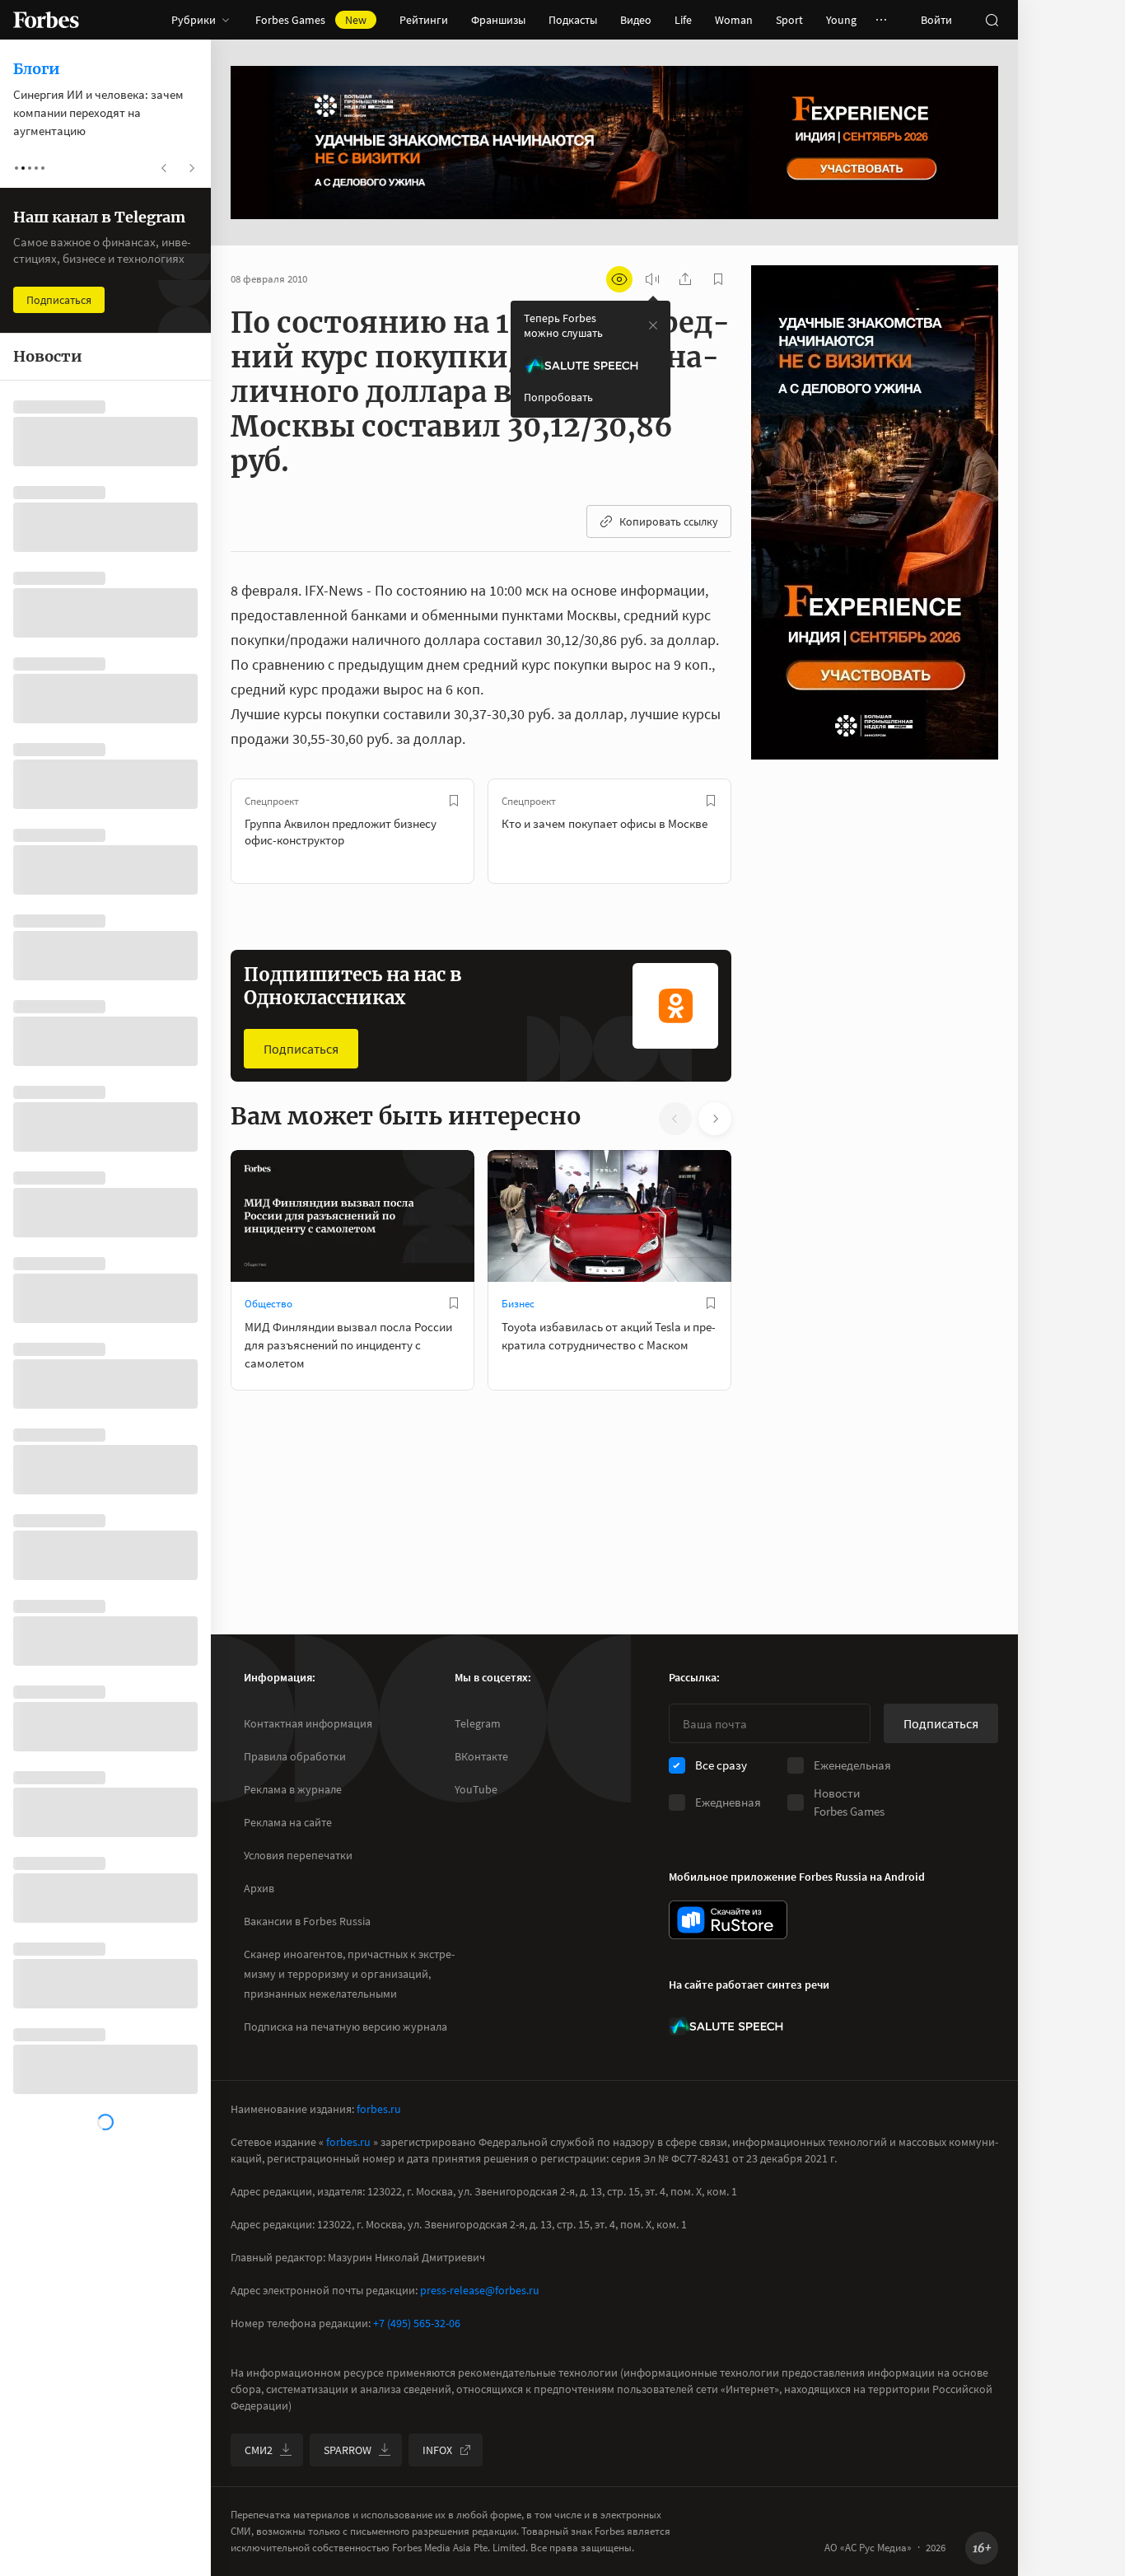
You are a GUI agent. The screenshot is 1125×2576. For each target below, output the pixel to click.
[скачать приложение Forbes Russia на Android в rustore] (728, 1920)
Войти (936, 20)
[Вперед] (758, 831)
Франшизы (498, 20)
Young (841, 20)
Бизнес (518, 1304)
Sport (789, 20)
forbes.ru (379, 2109)
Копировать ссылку (669, 521)
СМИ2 (259, 2450)
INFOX (437, 2450)
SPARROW (348, 2450)
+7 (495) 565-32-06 (417, 2323)
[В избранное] (454, 801)
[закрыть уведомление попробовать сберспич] (653, 325)
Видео (636, 20)
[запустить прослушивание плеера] (652, 279)
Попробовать (558, 397)
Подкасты (573, 20)
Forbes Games (311, 20)
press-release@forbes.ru (480, 2290)
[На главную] (46, 20)
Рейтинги (424, 20)
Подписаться (301, 1049)
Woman (734, 20)
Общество (268, 1304)
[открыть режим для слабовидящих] (619, 279)
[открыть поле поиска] (992, 20)
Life (683, 20)
